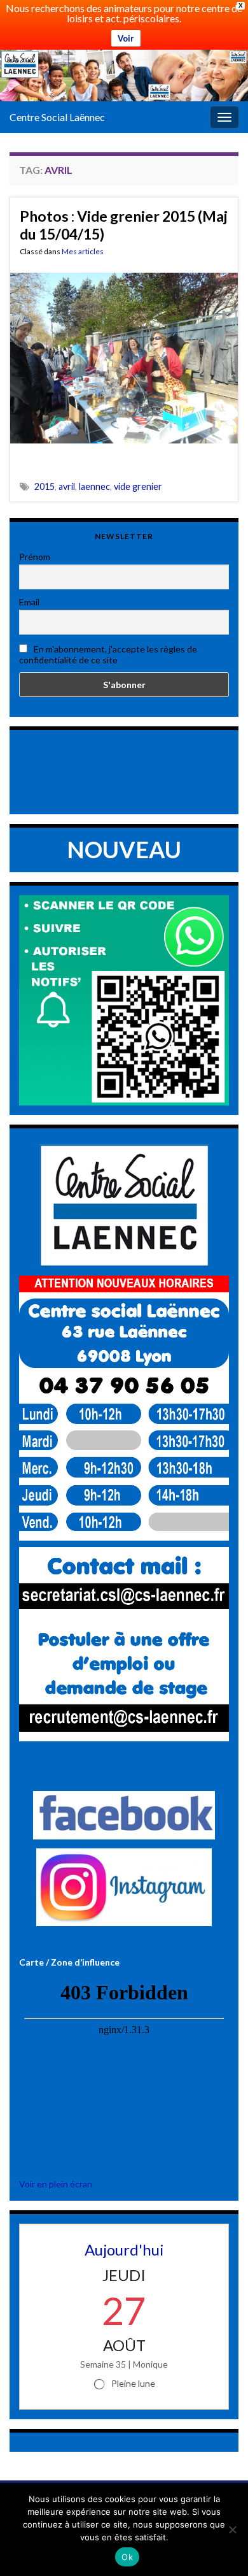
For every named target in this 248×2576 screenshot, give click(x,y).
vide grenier (138, 486)
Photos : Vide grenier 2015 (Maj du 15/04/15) (124, 225)
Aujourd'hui (124, 2249)
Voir (126, 38)
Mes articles (83, 251)
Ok (127, 2557)
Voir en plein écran (56, 2184)
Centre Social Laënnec (57, 117)
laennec (94, 486)
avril (67, 486)
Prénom (35, 557)
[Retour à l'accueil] (124, 76)
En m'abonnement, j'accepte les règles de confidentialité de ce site (108, 654)
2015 (45, 486)
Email (29, 602)
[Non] (232, 2529)
